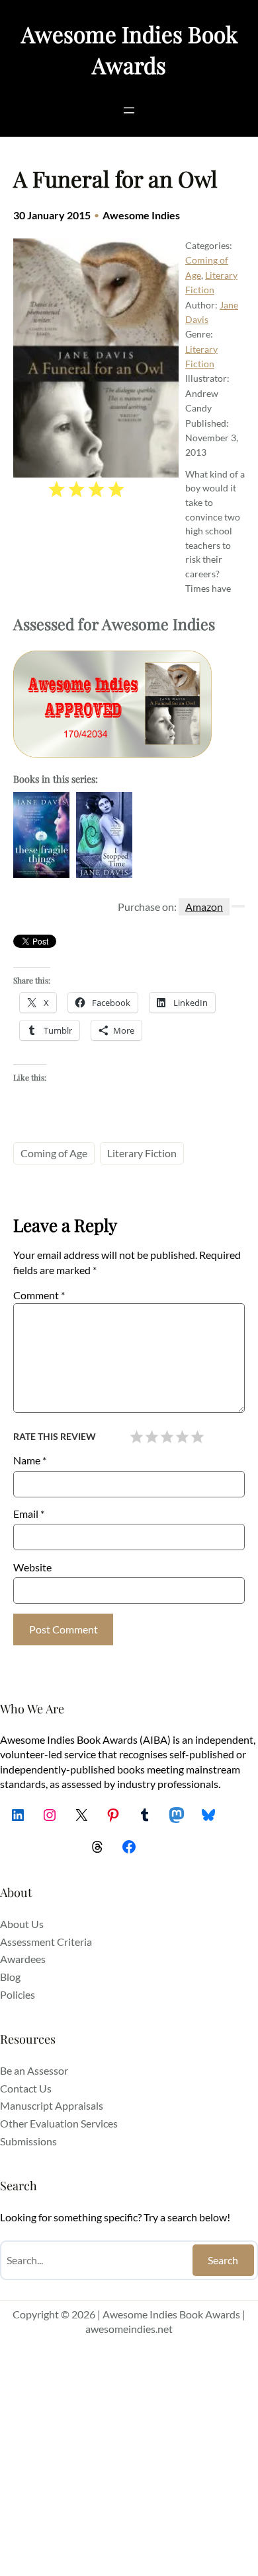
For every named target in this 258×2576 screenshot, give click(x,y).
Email (29, 1514)
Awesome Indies (141, 215)
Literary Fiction (142, 1153)
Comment (39, 1295)
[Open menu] (129, 110)
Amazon (204, 907)
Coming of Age (54, 1153)
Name (30, 1460)
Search (223, 2260)
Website (32, 1567)
